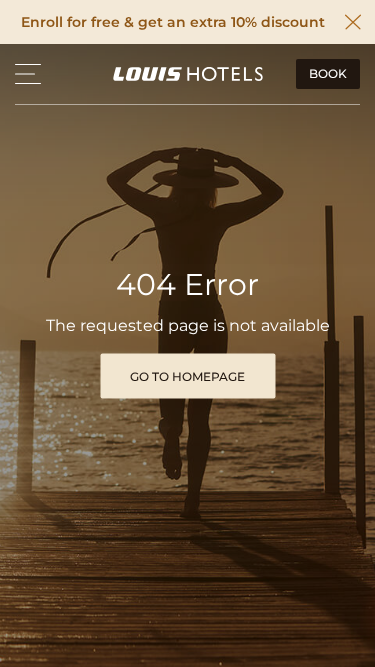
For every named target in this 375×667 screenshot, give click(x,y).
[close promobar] (353, 22)
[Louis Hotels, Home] (188, 74)
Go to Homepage (187, 375)
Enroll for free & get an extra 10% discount (173, 22)
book (328, 73)
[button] (28, 74)
